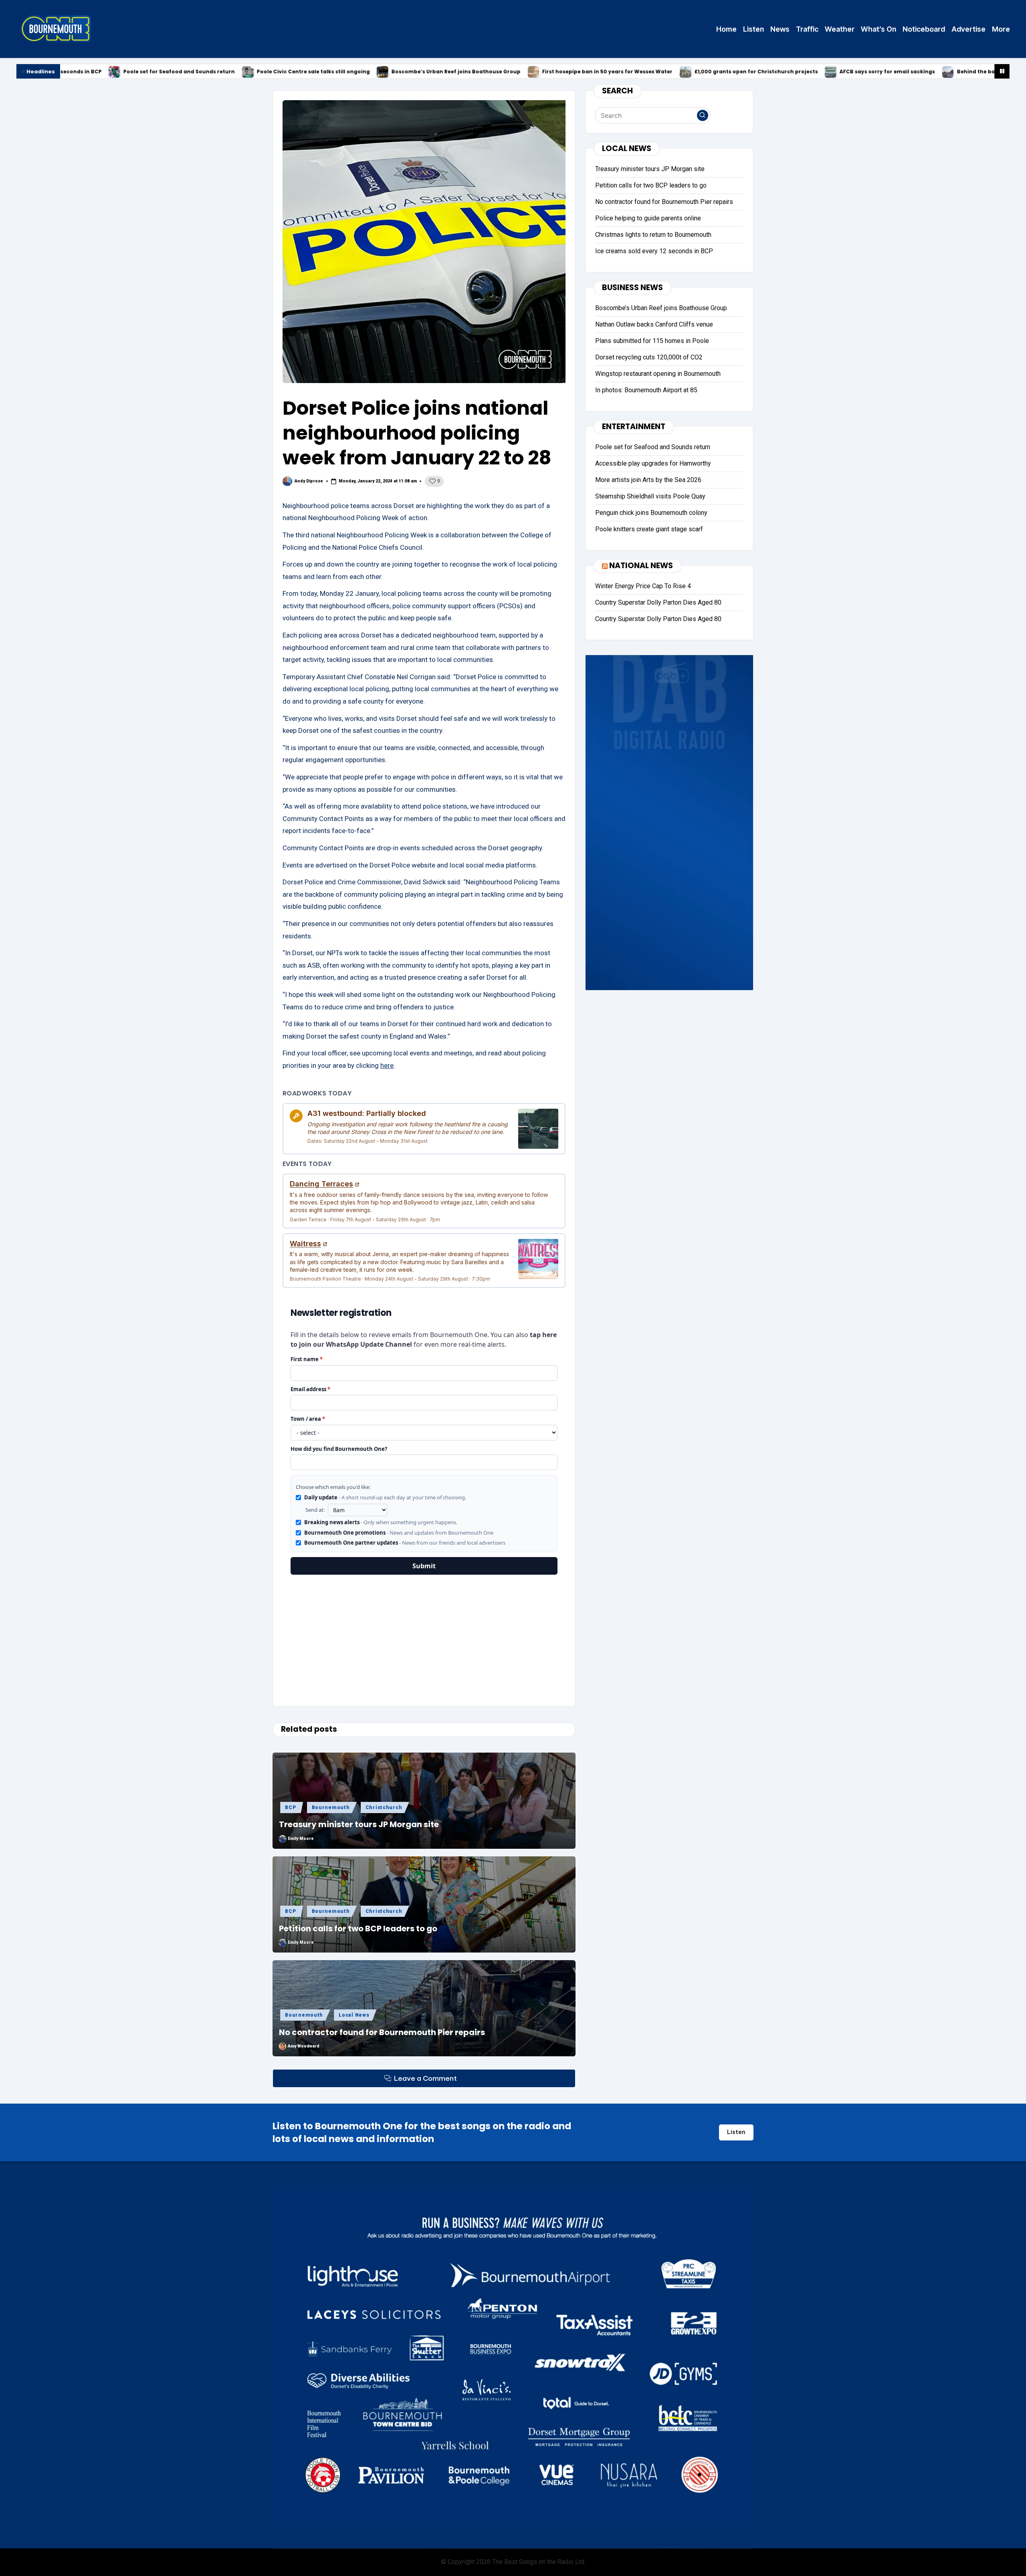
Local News (354, 2015)
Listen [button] (736, 2132)
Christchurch (384, 1807)
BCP (290, 1807)
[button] (703, 115)
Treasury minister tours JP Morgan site (359, 1824)
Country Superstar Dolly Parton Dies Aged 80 (658, 602)
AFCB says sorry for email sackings (745, 72)
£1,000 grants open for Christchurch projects (614, 72)
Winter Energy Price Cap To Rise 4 (643, 586)
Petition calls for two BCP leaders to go (358, 1928)
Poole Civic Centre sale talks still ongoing (171, 72)
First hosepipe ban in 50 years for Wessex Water (465, 72)
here (387, 1065)
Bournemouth (331, 1807)
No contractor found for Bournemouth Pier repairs (382, 2032)
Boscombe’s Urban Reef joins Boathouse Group (313, 72)
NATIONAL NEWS (641, 565)
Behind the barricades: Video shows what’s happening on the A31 (903, 72)
